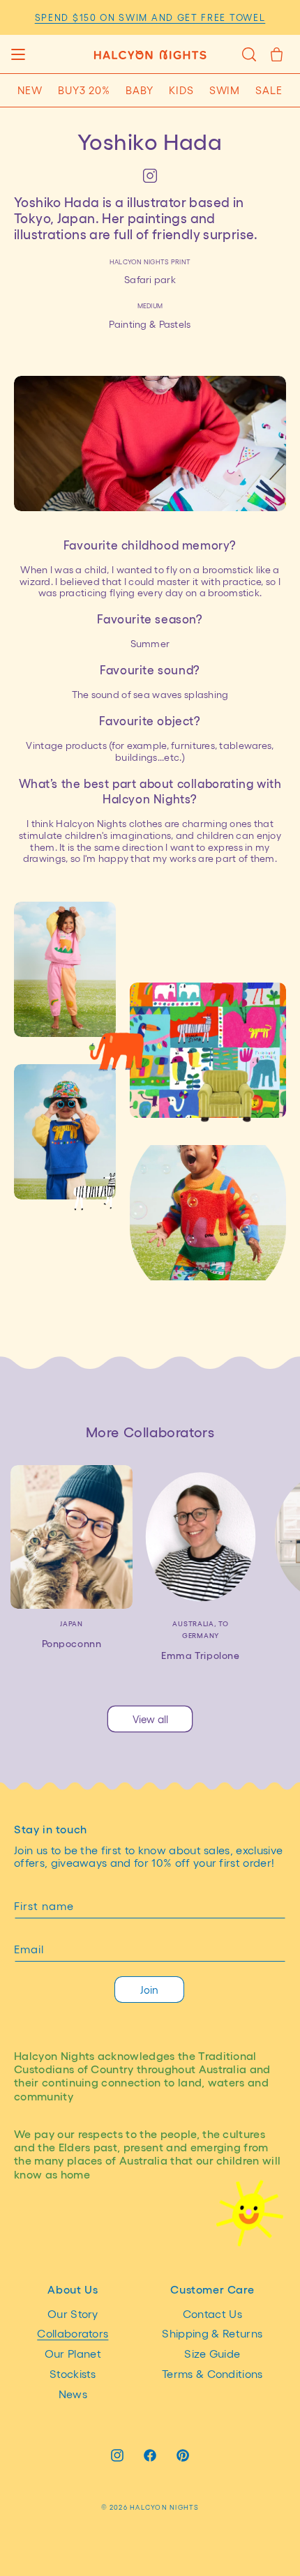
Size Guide (212, 2353)
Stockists (73, 2373)
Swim (225, 90)
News (73, 2394)
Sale (269, 90)
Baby (140, 90)
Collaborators (73, 2333)
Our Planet (73, 2353)
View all (150, 1719)
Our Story (73, 2313)
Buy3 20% (84, 90)
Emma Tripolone (200, 1655)
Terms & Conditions (212, 2373)
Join (149, 1990)
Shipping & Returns (212, 2333)
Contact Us (212, 2313)
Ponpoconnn (72, 1643)
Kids (181, 90)
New (30, 90)
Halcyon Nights (164, 2507)
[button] (18, 54)
